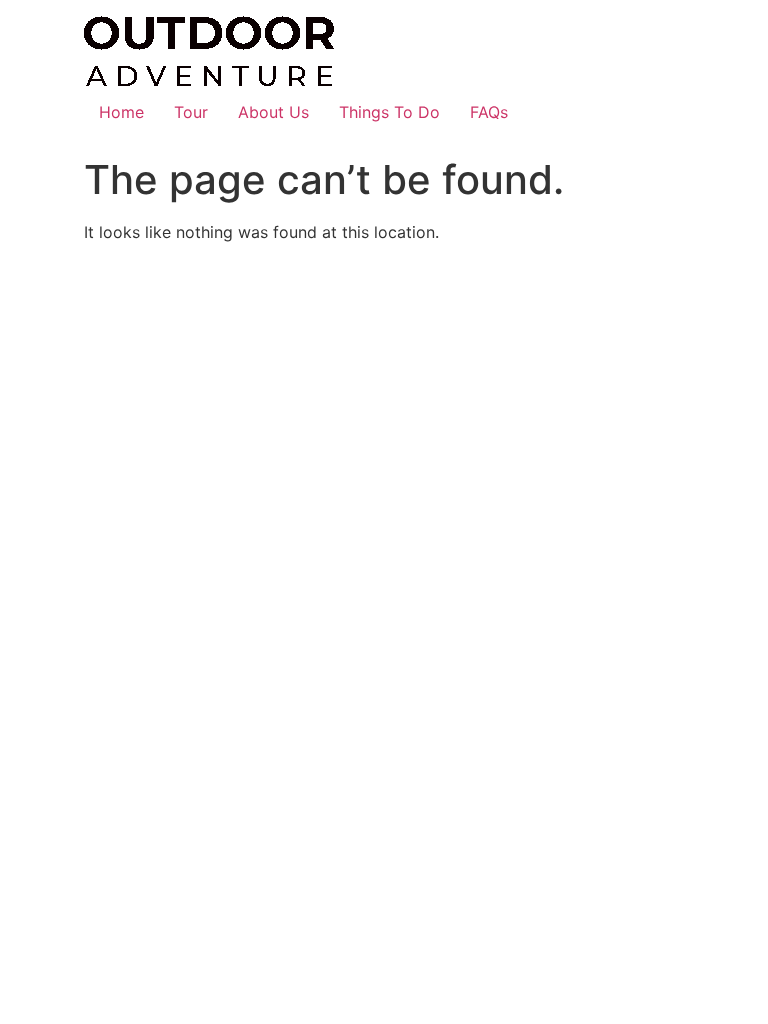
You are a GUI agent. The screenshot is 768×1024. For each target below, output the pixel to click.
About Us (273, 112)
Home (121, 112)
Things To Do (389, 112)
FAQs (489, 112)
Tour (191, 112)
